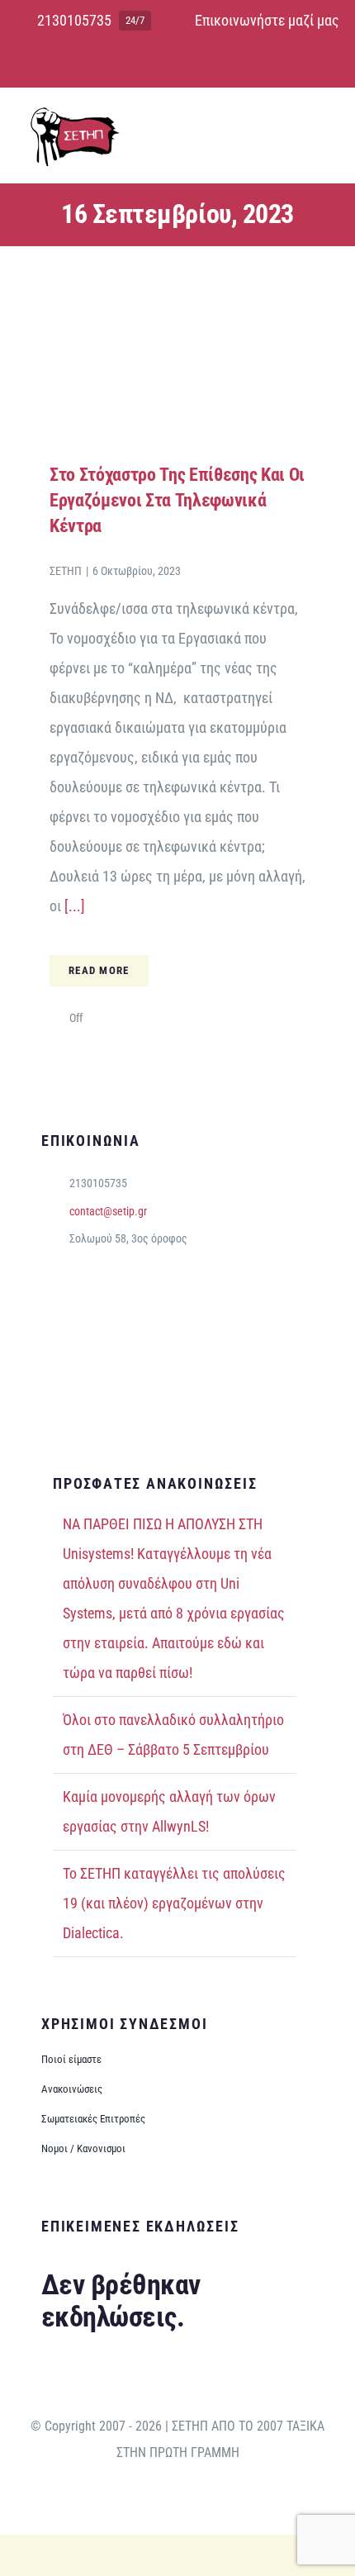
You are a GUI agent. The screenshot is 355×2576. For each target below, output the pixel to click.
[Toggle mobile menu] (324, 128)
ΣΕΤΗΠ (66, 571)
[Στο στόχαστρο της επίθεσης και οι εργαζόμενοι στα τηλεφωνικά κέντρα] (177, 269)
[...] (73, 906)
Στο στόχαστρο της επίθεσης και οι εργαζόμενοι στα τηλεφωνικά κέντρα (177, 500)
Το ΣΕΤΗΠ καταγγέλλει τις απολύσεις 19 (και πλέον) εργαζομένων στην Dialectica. (174, 1903)
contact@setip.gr (108, 1211)
